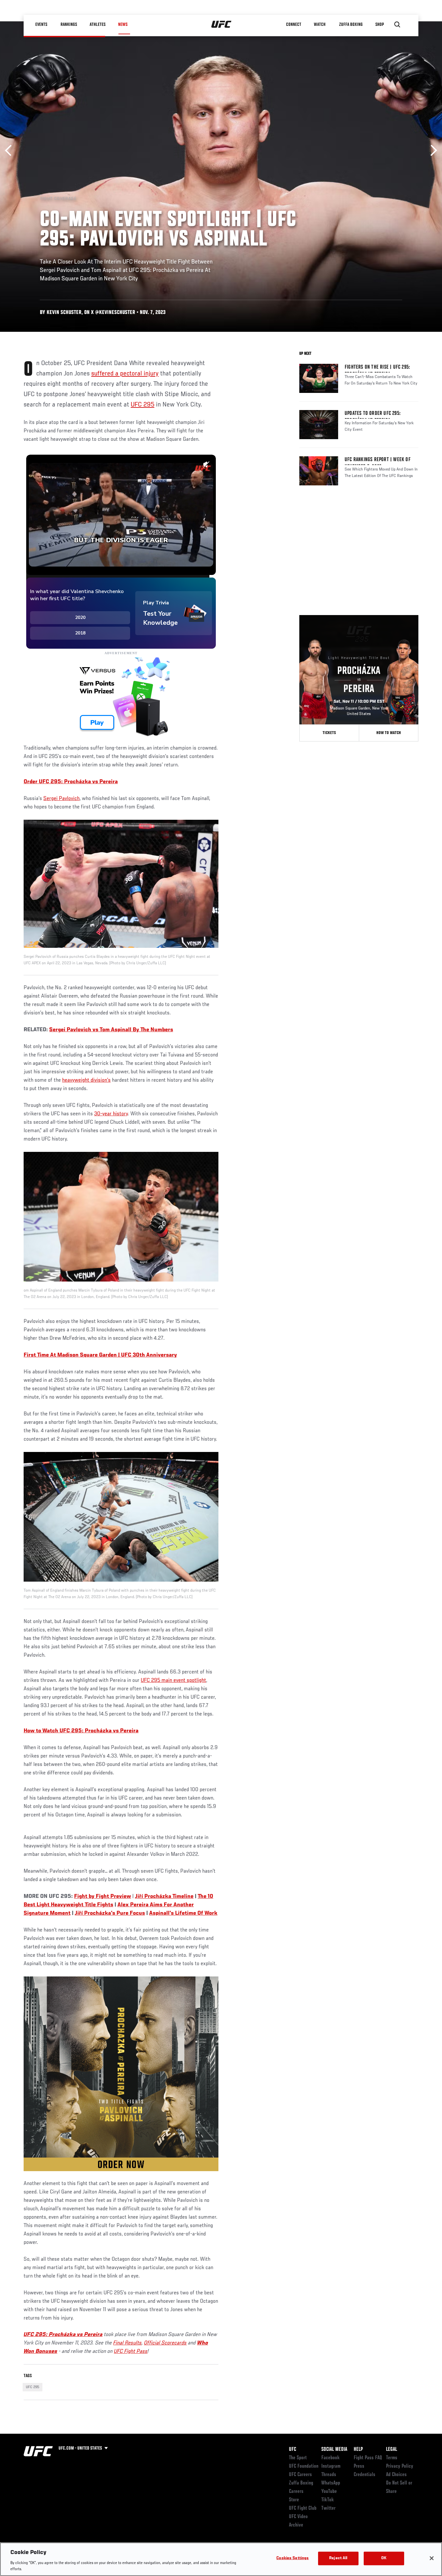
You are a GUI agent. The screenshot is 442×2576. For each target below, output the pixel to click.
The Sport (298, 2458)
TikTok (328, 2500)
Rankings (69, 25)
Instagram (331, 2466)
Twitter (328, 2508)
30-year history (111, 1114)
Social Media (334, 2450)
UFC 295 (143, 405)
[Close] (432, 2558)
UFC (293, 2450)
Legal (392, 2450)
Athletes (98, 25)
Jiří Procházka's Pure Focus (110, 1913)
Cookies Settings (293, 2558)
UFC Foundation (304, 2466)
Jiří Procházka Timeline (164, 1897)
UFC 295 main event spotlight (173, 1681)
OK (384, 2558)
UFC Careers (300, 2475)
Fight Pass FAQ (368, 2458)
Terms (392, 2458)
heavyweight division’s (86, 1080)
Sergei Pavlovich (61, 799)
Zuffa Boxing (351, 25)
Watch (320, 25)
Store (294, 2500)
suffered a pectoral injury (125, 374)
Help (358, 2450)
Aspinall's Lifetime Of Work (183, 1913)
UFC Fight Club (303, 2508)
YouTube (329, 2492)
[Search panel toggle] (397, 25)
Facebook (331, 2458)
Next (431, 151)
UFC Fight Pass (131, 2352)
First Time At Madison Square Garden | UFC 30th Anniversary (100, 1355)
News (123, 25)
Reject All (338, 2558)
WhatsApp (331, 2483)
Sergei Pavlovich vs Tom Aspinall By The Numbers (111, 1030)
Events (41, 25)
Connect (294, 25)
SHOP (380, 25)
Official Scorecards (165, 2343)
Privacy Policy (400, 2466)
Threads (329, 2475)
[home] (221, 25)
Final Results (127, 2343)
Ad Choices (396, 2475)
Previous (11, 151)
